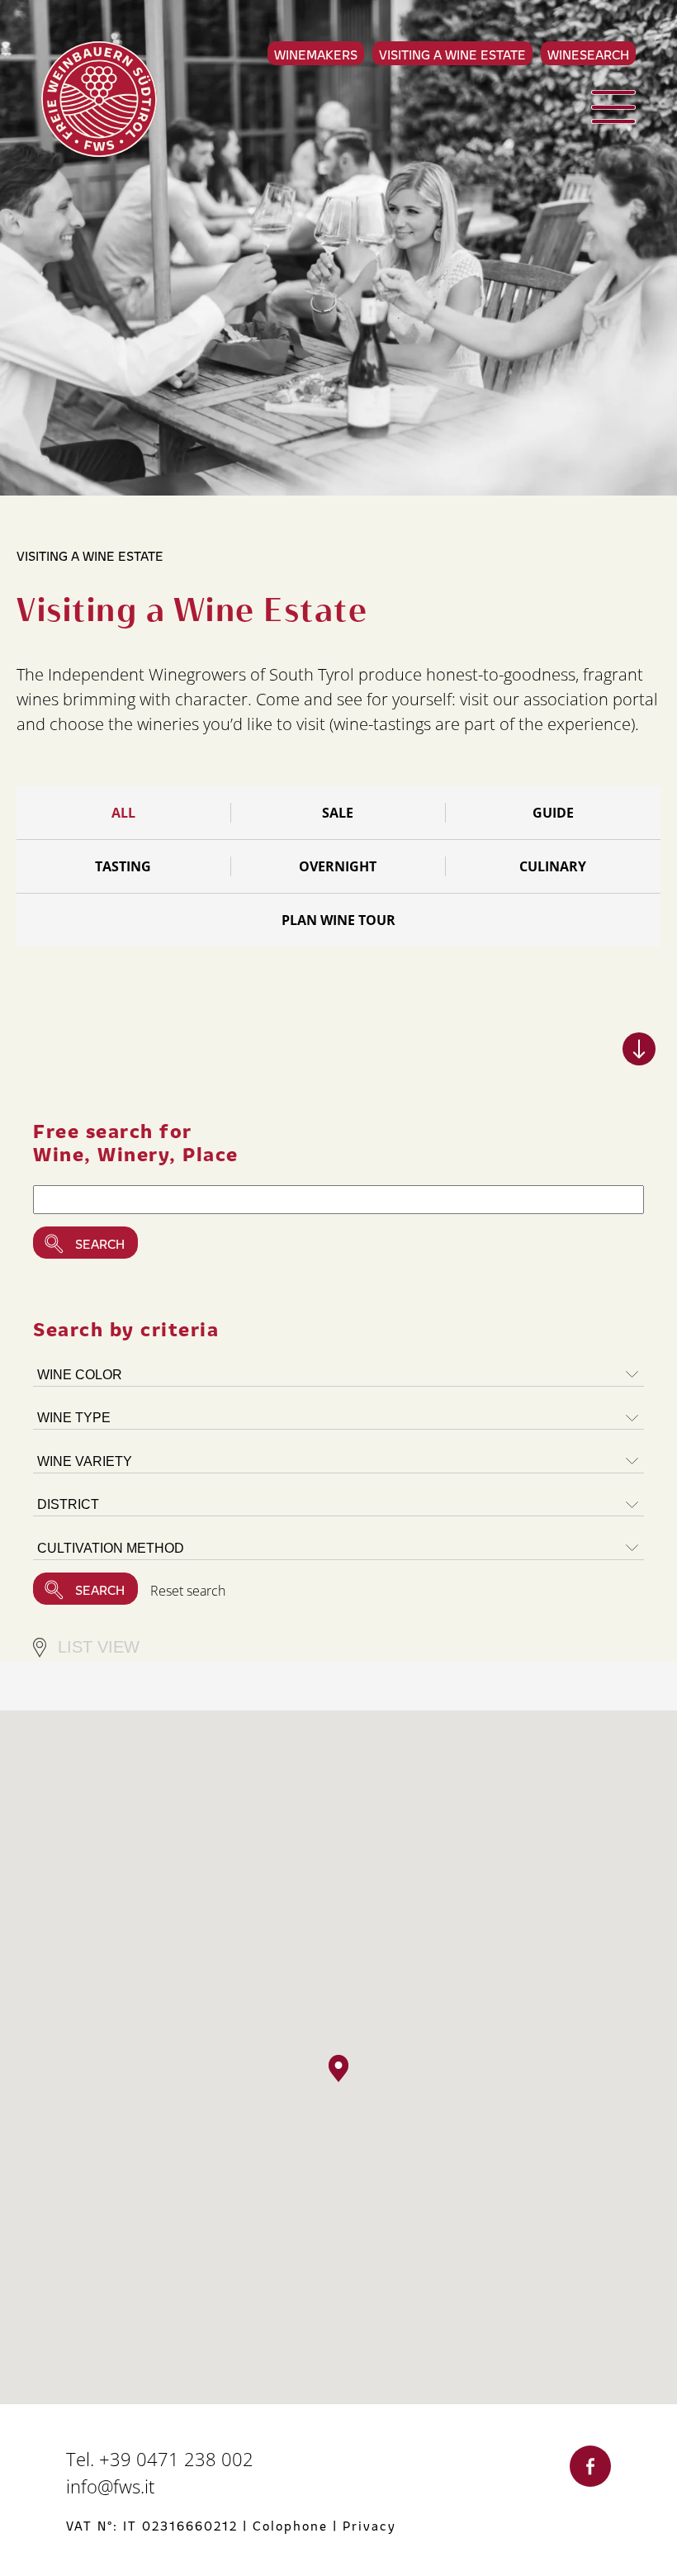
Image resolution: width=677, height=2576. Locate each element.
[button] (338, 2068)
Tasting (123, 866)
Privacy (369, 2525)
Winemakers (316, 54)
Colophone (290, 2525)
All (123, 813)
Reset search (188, 1591)
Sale (338, 813)
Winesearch (588, 54)
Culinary (553, 866)
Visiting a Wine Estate (452, 54)
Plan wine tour (338, 920)
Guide (553, 813)
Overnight (338, 866)
